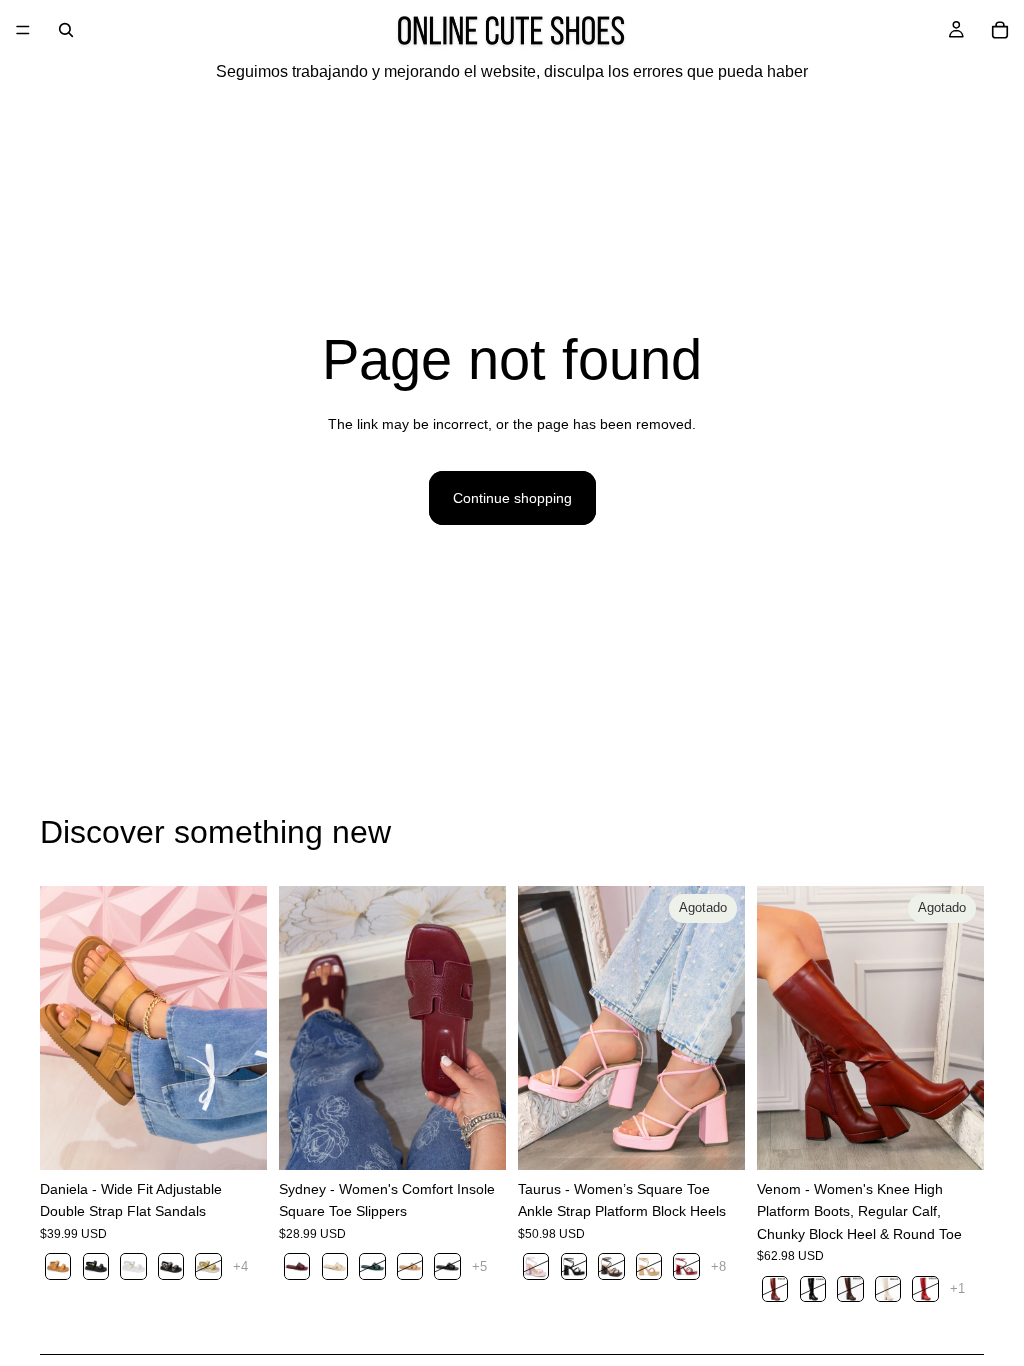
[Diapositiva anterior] (62, 1028)
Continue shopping (512, 498)
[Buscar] (66, 30)
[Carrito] (1000, 30)
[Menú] (23, 30)
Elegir (253, 1139)
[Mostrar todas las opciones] (240, 1266)
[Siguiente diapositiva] (245, 1028)
